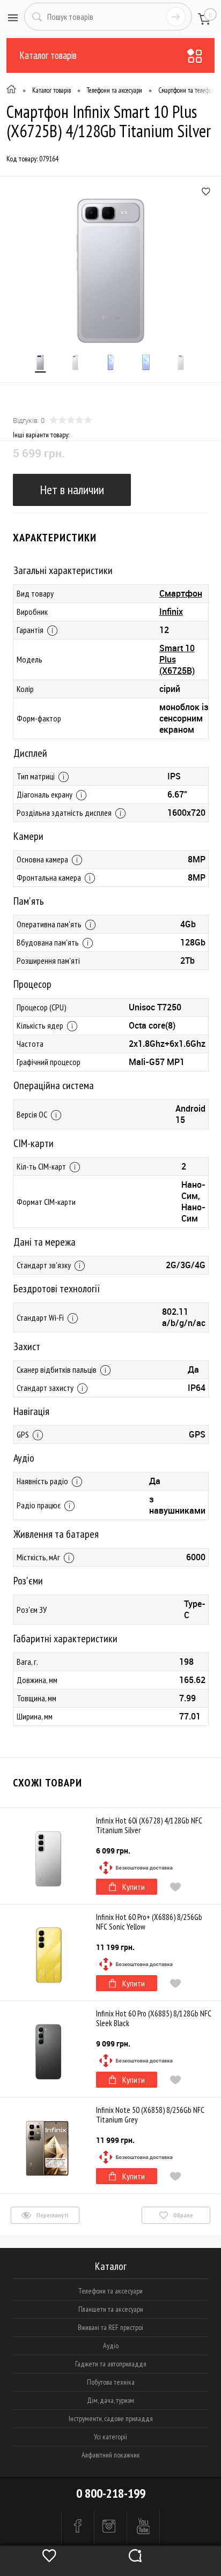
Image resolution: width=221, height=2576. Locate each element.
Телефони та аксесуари (110, 2291)
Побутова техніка (111, 2382)
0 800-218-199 (111, 2493)
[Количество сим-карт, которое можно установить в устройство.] (75, 1167)
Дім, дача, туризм (110, 2400)
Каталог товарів (48, 55)
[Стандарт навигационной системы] (38, 1435)
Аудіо (111, 2346)
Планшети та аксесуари (111, 2309)
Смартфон (181, 593)
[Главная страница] (11, 91)
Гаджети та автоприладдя (111, 2364)
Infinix (171, 612)
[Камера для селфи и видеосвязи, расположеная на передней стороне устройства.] (90, 878)
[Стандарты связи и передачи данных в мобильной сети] (80, 1266)
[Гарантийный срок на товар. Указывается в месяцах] (52, 631)
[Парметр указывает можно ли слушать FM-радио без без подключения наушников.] (69, 1506)
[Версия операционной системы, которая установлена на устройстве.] (56, 1115)
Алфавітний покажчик (111, 2455)
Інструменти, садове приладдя (111, 2418)
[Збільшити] (110, 271)
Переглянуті (52, 2215)
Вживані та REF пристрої (110, 2327)
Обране (183, 2215)
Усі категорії (110, 2437)
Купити (134, 1887)
